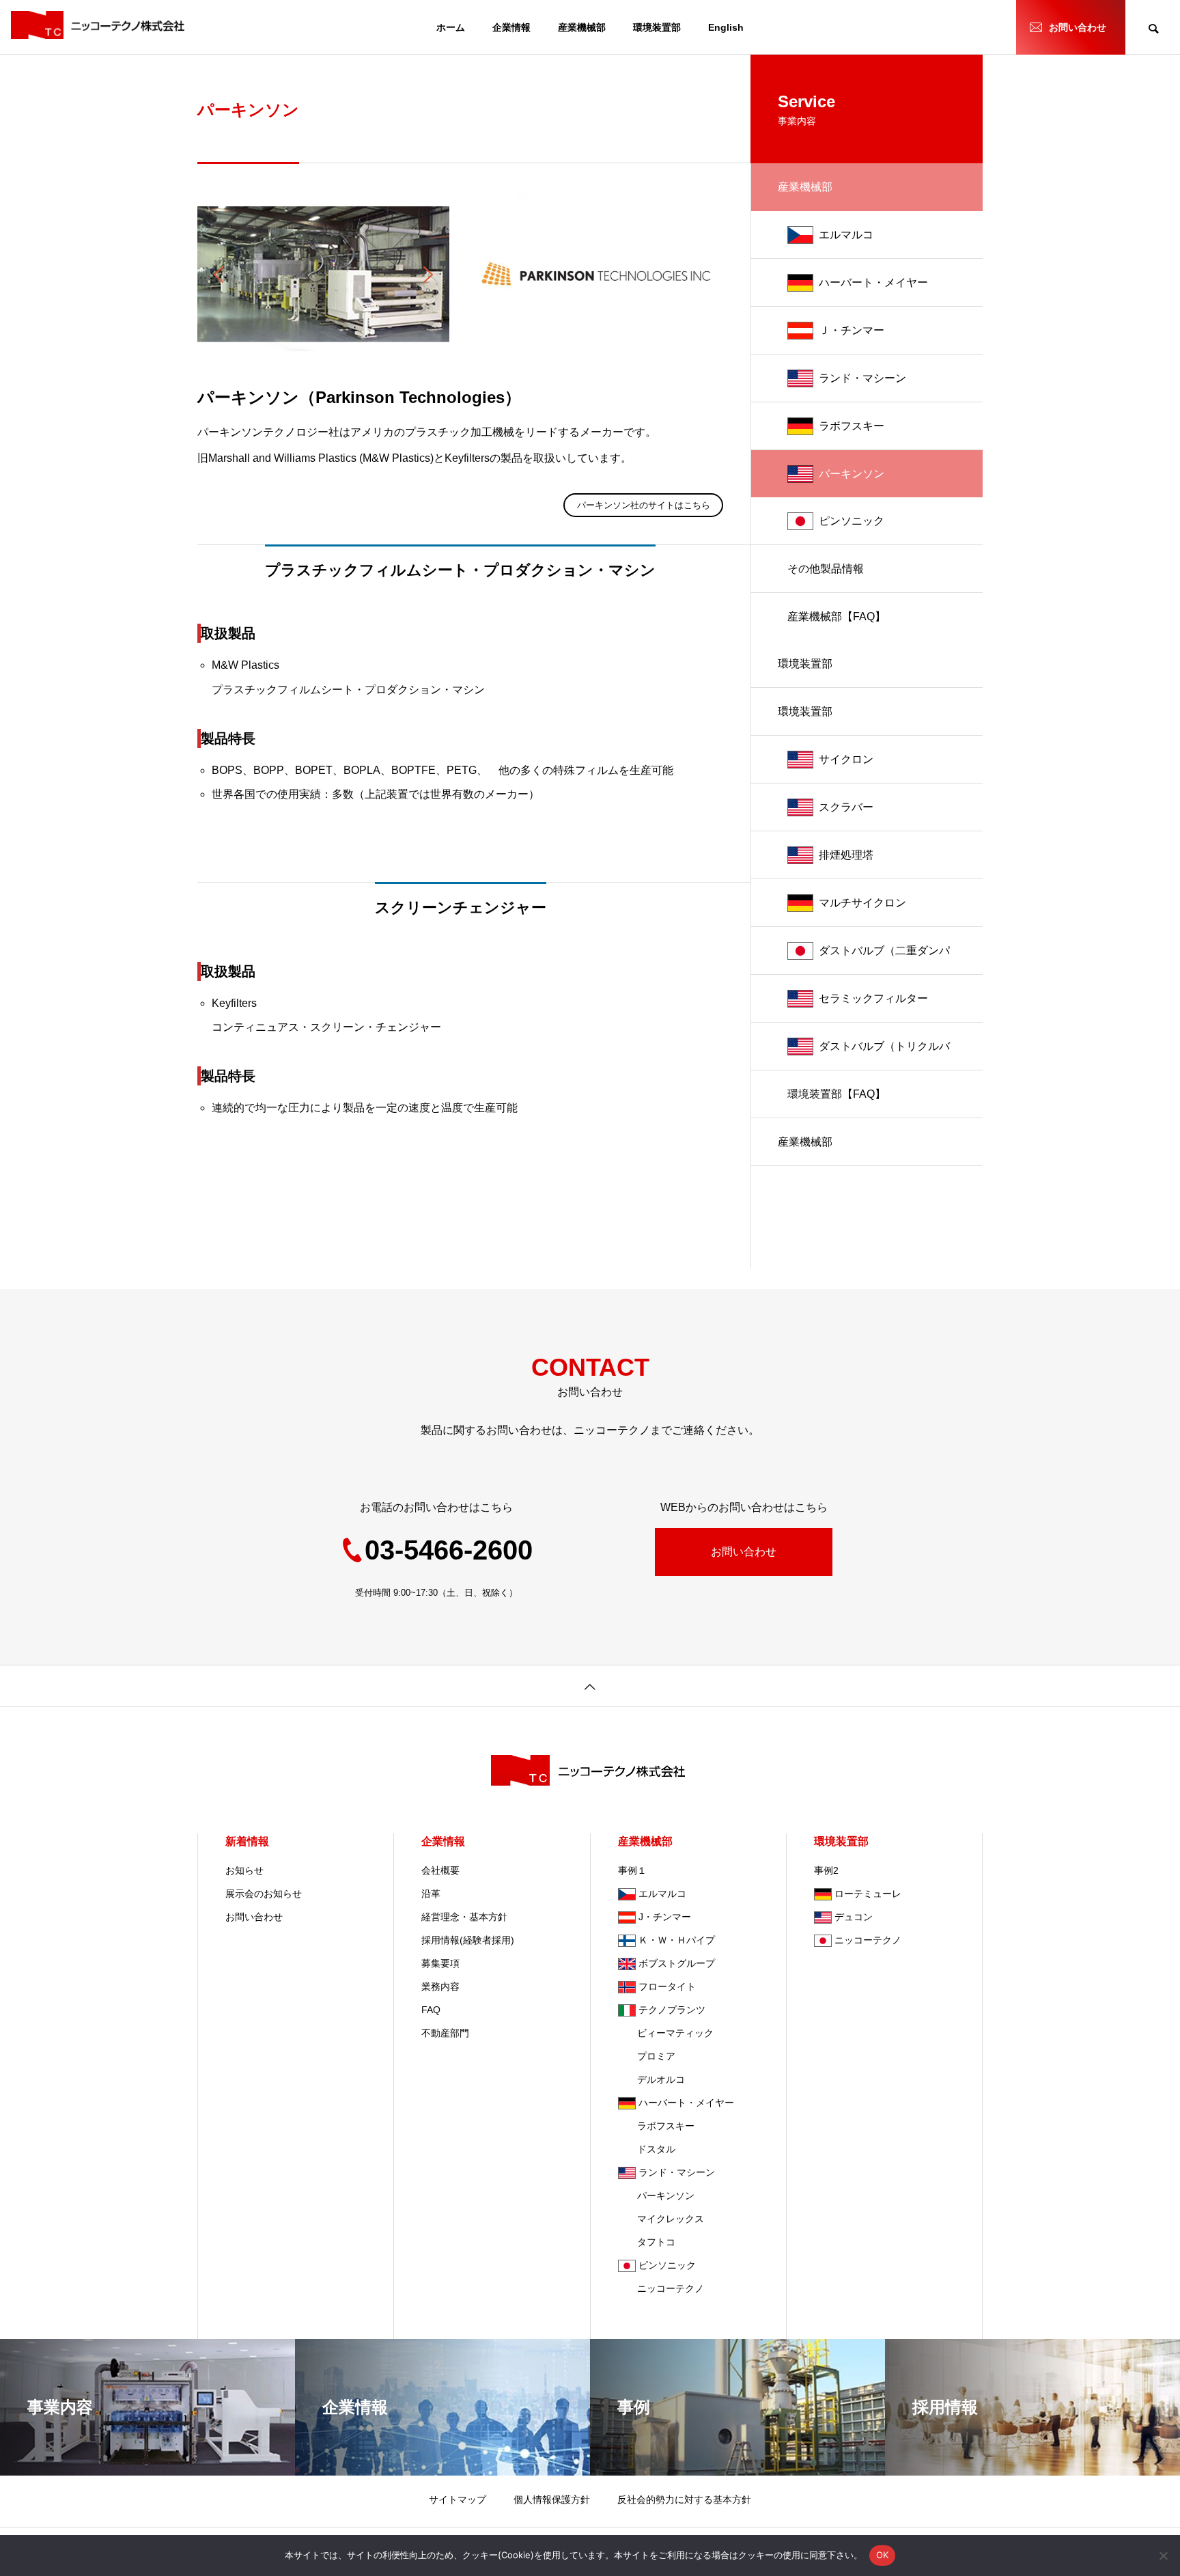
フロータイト (667, 1986)
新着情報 (247, 1841)
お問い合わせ (1078, 27)
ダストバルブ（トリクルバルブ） (884, 1055)
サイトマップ (458, 2499)
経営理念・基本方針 (464, 1917)
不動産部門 (445, 2033)
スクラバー (846, 807)
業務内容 (440, 1986)
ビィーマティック (666, 2033)
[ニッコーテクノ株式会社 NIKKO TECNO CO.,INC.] (100, 25)
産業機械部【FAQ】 (837, 617)
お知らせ (244, 1870)
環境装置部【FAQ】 (837, 1094)
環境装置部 (657, 27)
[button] (219, 275)
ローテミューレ (868, 1894)
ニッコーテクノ (661, 2288)
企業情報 (511, 27)
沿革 (431, 1894)
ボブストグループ (677, 1963)
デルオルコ (651, 2079)
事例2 (826, 1870)
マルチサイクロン (862, 903)
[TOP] (590, 1686)
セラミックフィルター (873, 998)
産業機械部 (582, 27)
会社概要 (440, 1870)
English (726, 27)
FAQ (431, 2010)
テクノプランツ (672, 2010)
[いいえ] (1163, 2556)
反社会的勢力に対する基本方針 (684, 2499)
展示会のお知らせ (264, 1894)
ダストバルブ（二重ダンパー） (884, 960)
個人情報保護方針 (552, 2499)
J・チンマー (665, 1917)
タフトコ (647, 2242)
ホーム (451, 27)
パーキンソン (852, 474)
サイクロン (846, 759)
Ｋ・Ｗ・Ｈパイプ (677, 1940)
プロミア (647, 2056)
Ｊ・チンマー (852, 330)
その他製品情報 (826, 569)
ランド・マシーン (862, 378)
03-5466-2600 (449, 1550)
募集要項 (440, 1963)
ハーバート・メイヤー (873, 282)
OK (883, 2555)
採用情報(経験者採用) (468, 1940)
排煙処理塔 (846, 855)
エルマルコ (846, 235)
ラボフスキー (852, 426)
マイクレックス (661, 2219)
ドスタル (647, 2149)
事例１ (632, 1870)
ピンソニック (852, 521)
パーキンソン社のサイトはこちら (644, 505)
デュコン (854, 1917)
